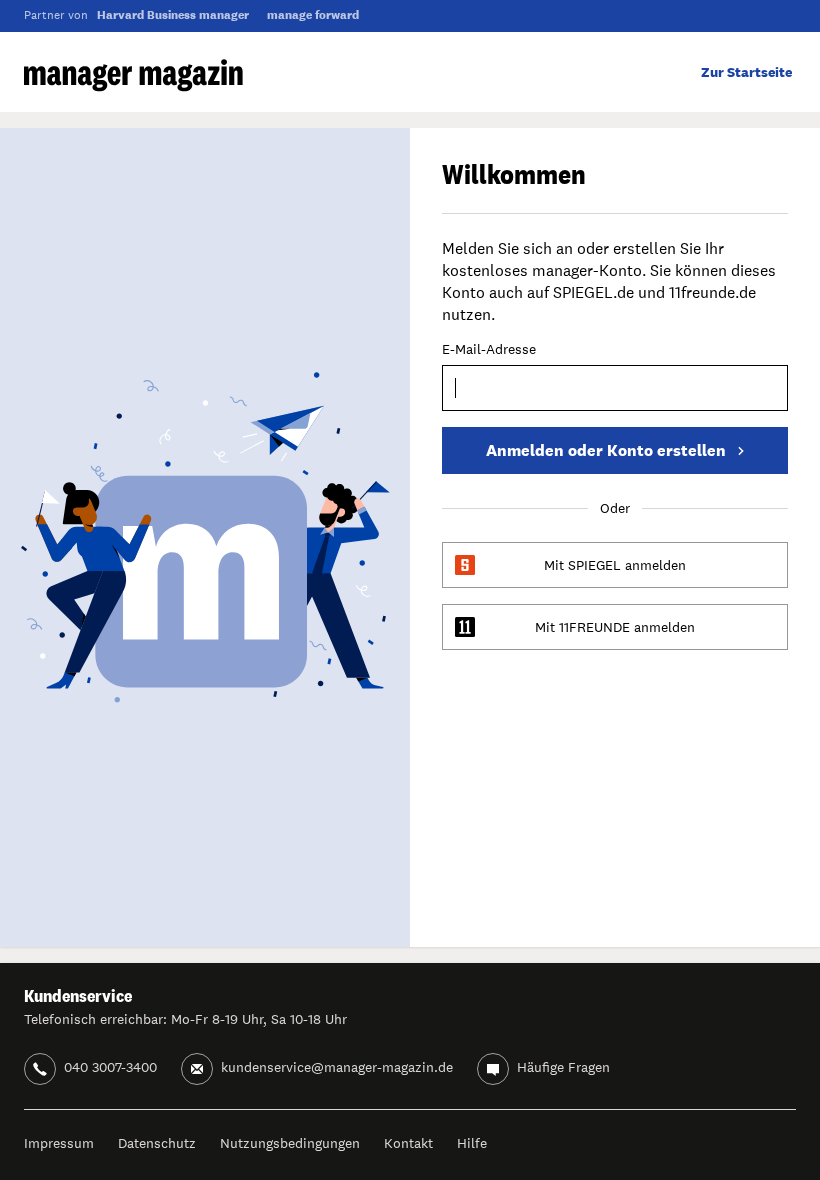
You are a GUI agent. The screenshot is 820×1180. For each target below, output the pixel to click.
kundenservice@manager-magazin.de (337, 1067)
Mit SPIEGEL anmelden (615, 565)
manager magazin (133, 75)
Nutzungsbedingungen (290, 1143)
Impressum (59, 1143)
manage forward (313, 15)
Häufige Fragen (563, 1067)
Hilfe (472, 1143)
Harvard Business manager (173, 15)
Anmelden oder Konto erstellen (606, 450)
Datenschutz (157, 1143)
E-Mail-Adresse (489, 350)
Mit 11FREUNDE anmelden (615, 627)
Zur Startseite (746, 72)
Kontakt (408, 1143)
